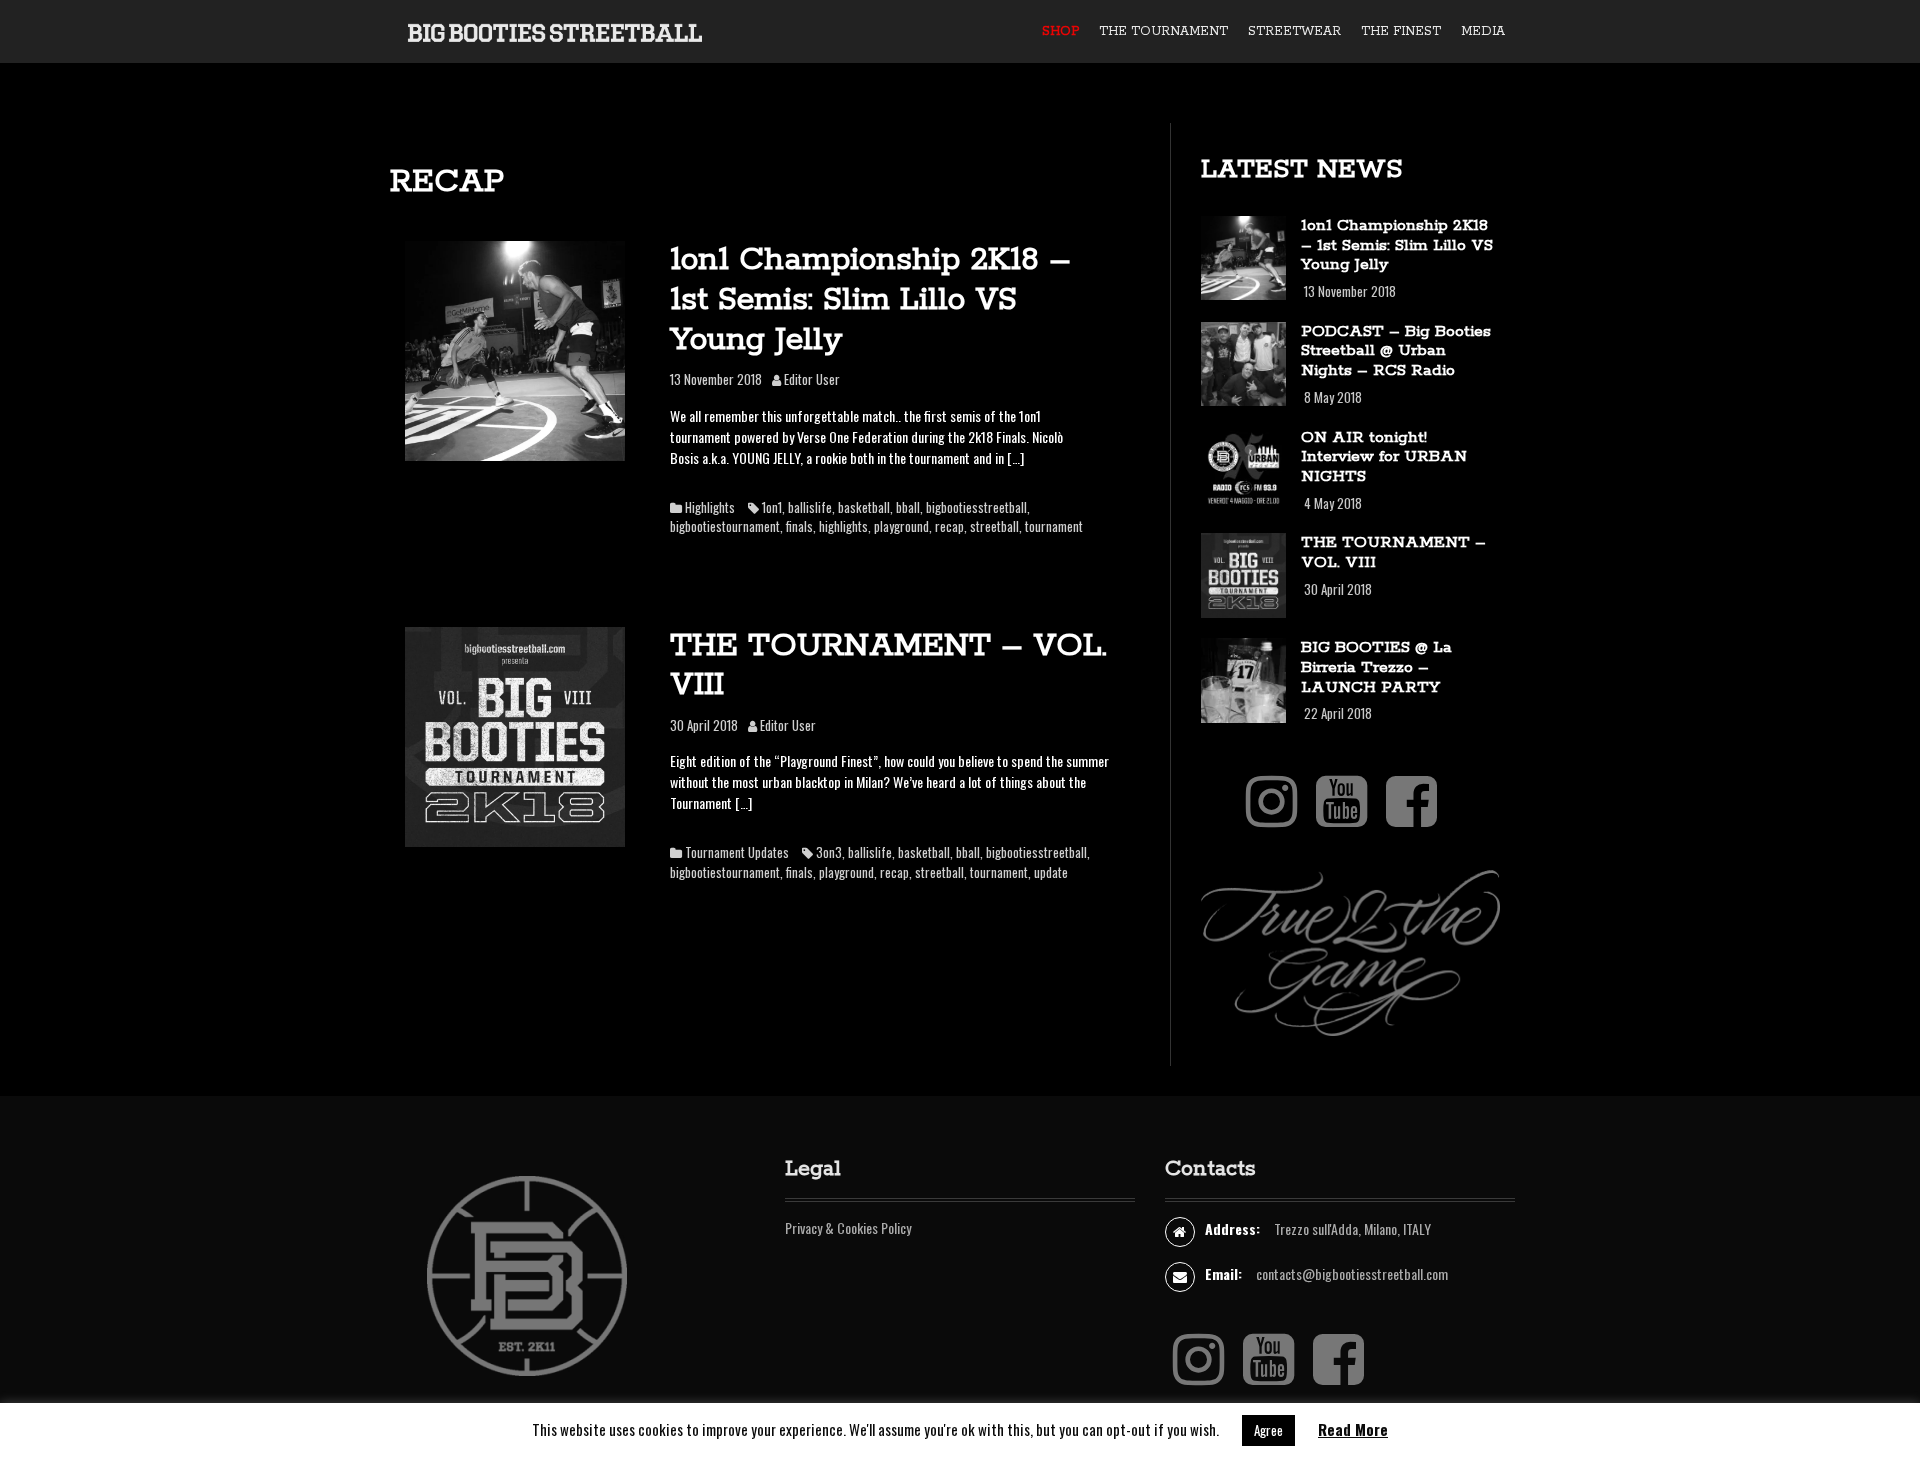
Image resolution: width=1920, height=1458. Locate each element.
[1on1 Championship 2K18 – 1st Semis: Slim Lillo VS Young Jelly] (515, 348)
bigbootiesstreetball (976, 507)
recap (949, 526)
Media (1483, 31)
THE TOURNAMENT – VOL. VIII (888, 666)
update (1051, 872)
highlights (843, 526)
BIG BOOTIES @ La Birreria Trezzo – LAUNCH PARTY (1376, 667)
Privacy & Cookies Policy (848, 1227)
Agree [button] (1268, 1430)
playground (901, 526)
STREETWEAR (1294, 31)
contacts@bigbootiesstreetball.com (1352, 1273)
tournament (1054, 526)
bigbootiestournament (725, 526)
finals (799, 526)
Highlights (710, 507)
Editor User (812, 379)
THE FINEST (1401, 31)
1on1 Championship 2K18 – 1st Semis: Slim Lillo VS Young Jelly (870, 300)
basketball (864, 507)
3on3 (829, 852)
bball (908, 507)
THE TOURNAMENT (1163, 31)
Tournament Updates (737, 852)
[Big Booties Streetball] (555, 30)
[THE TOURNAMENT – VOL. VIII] (515, 734)
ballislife (810, 507)
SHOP (1060, 31)
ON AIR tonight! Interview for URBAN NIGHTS (1384, 457)
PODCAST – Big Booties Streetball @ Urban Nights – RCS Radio (1396, 351)
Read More (1353, 1429)
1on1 (772, 507)
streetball (994, 526)
